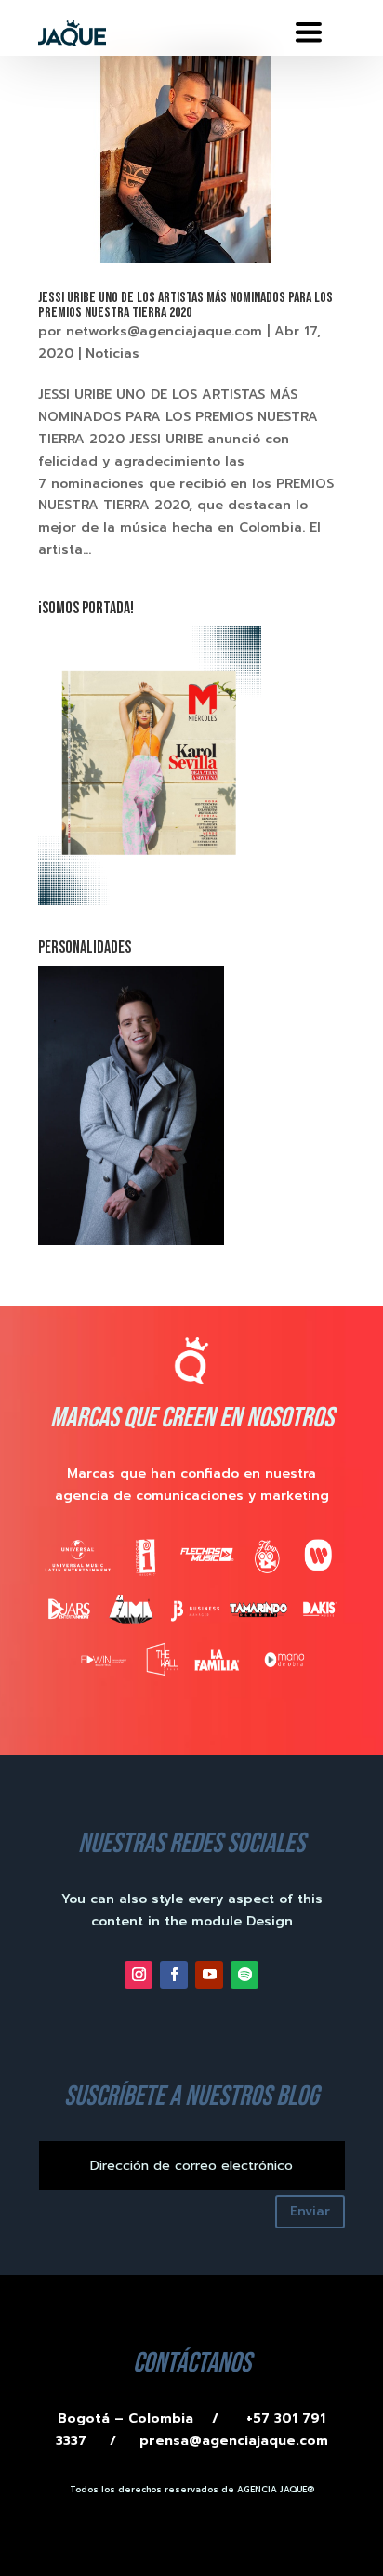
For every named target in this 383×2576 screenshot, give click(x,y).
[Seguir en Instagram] (139, 1975)
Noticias (112, 354)
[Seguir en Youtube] (209, 1975)
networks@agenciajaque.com (164, 331)
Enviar (310, 2211)
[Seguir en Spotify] (244, 1975)
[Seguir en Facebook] (174, 1975)
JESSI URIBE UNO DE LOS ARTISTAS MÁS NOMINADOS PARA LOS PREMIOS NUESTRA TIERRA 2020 (185, 305)
